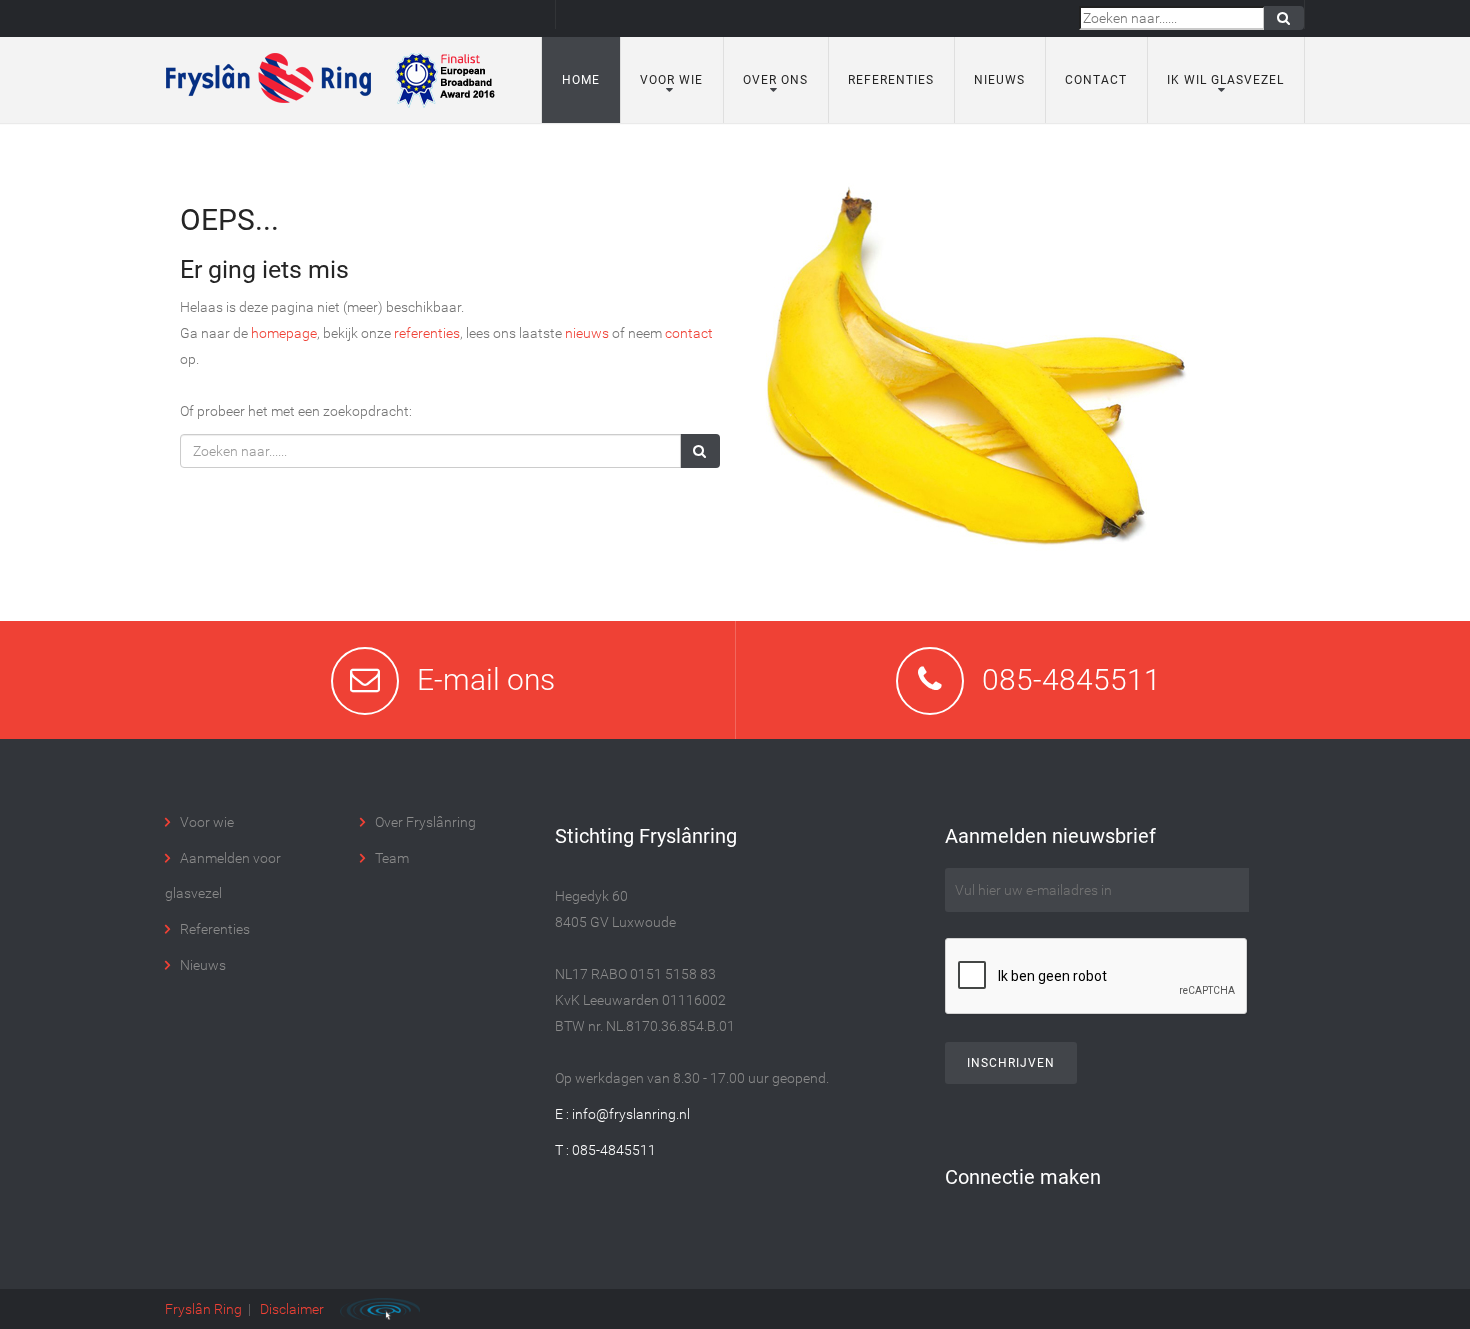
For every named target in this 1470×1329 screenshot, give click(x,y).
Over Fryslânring (425, 822)
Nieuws (999, 80)
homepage (284, 333)
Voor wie (207, 822)
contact (689, 333)
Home (581, 80)
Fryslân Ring (203, 1309)
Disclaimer (292, 1309)
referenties (427, 333)
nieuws (587, 333)
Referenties (891, 80)
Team (392, 858)
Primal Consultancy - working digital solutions (380, 1309)
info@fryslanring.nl (631, 1114)
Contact (1096, 80)
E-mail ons (486, 679)
